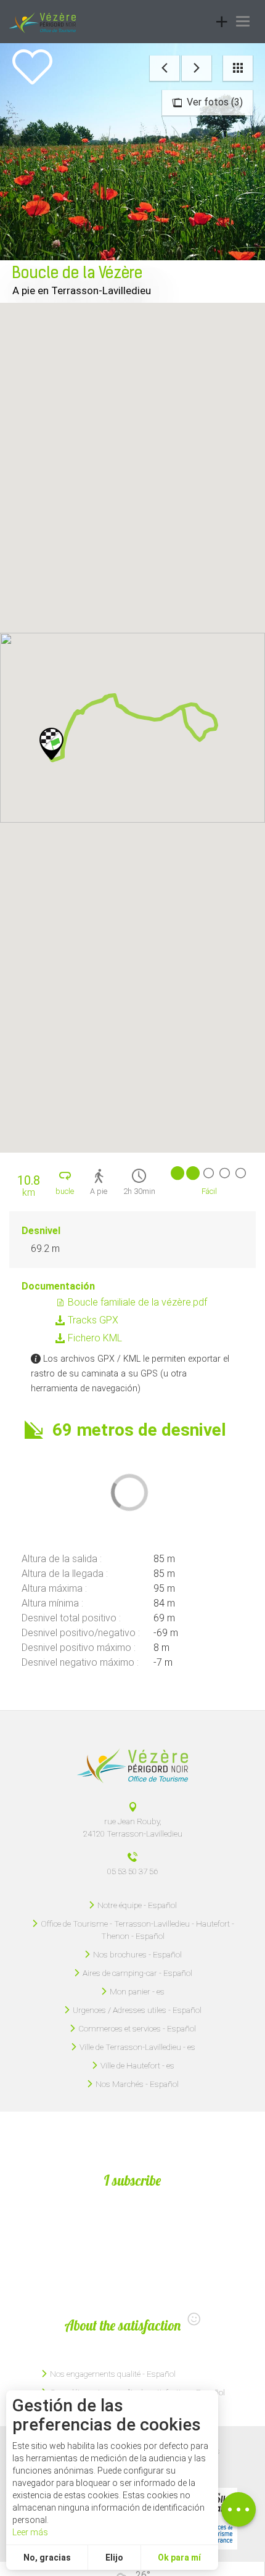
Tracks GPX (92, 1320)
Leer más (30, 2532)
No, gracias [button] (47, 2557)
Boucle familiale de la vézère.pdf (136, 1302)
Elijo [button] (114, 2557)
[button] (52, 744)
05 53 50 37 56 (132, 1871)
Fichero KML (94, 1338)
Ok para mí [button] (179, 2557)
